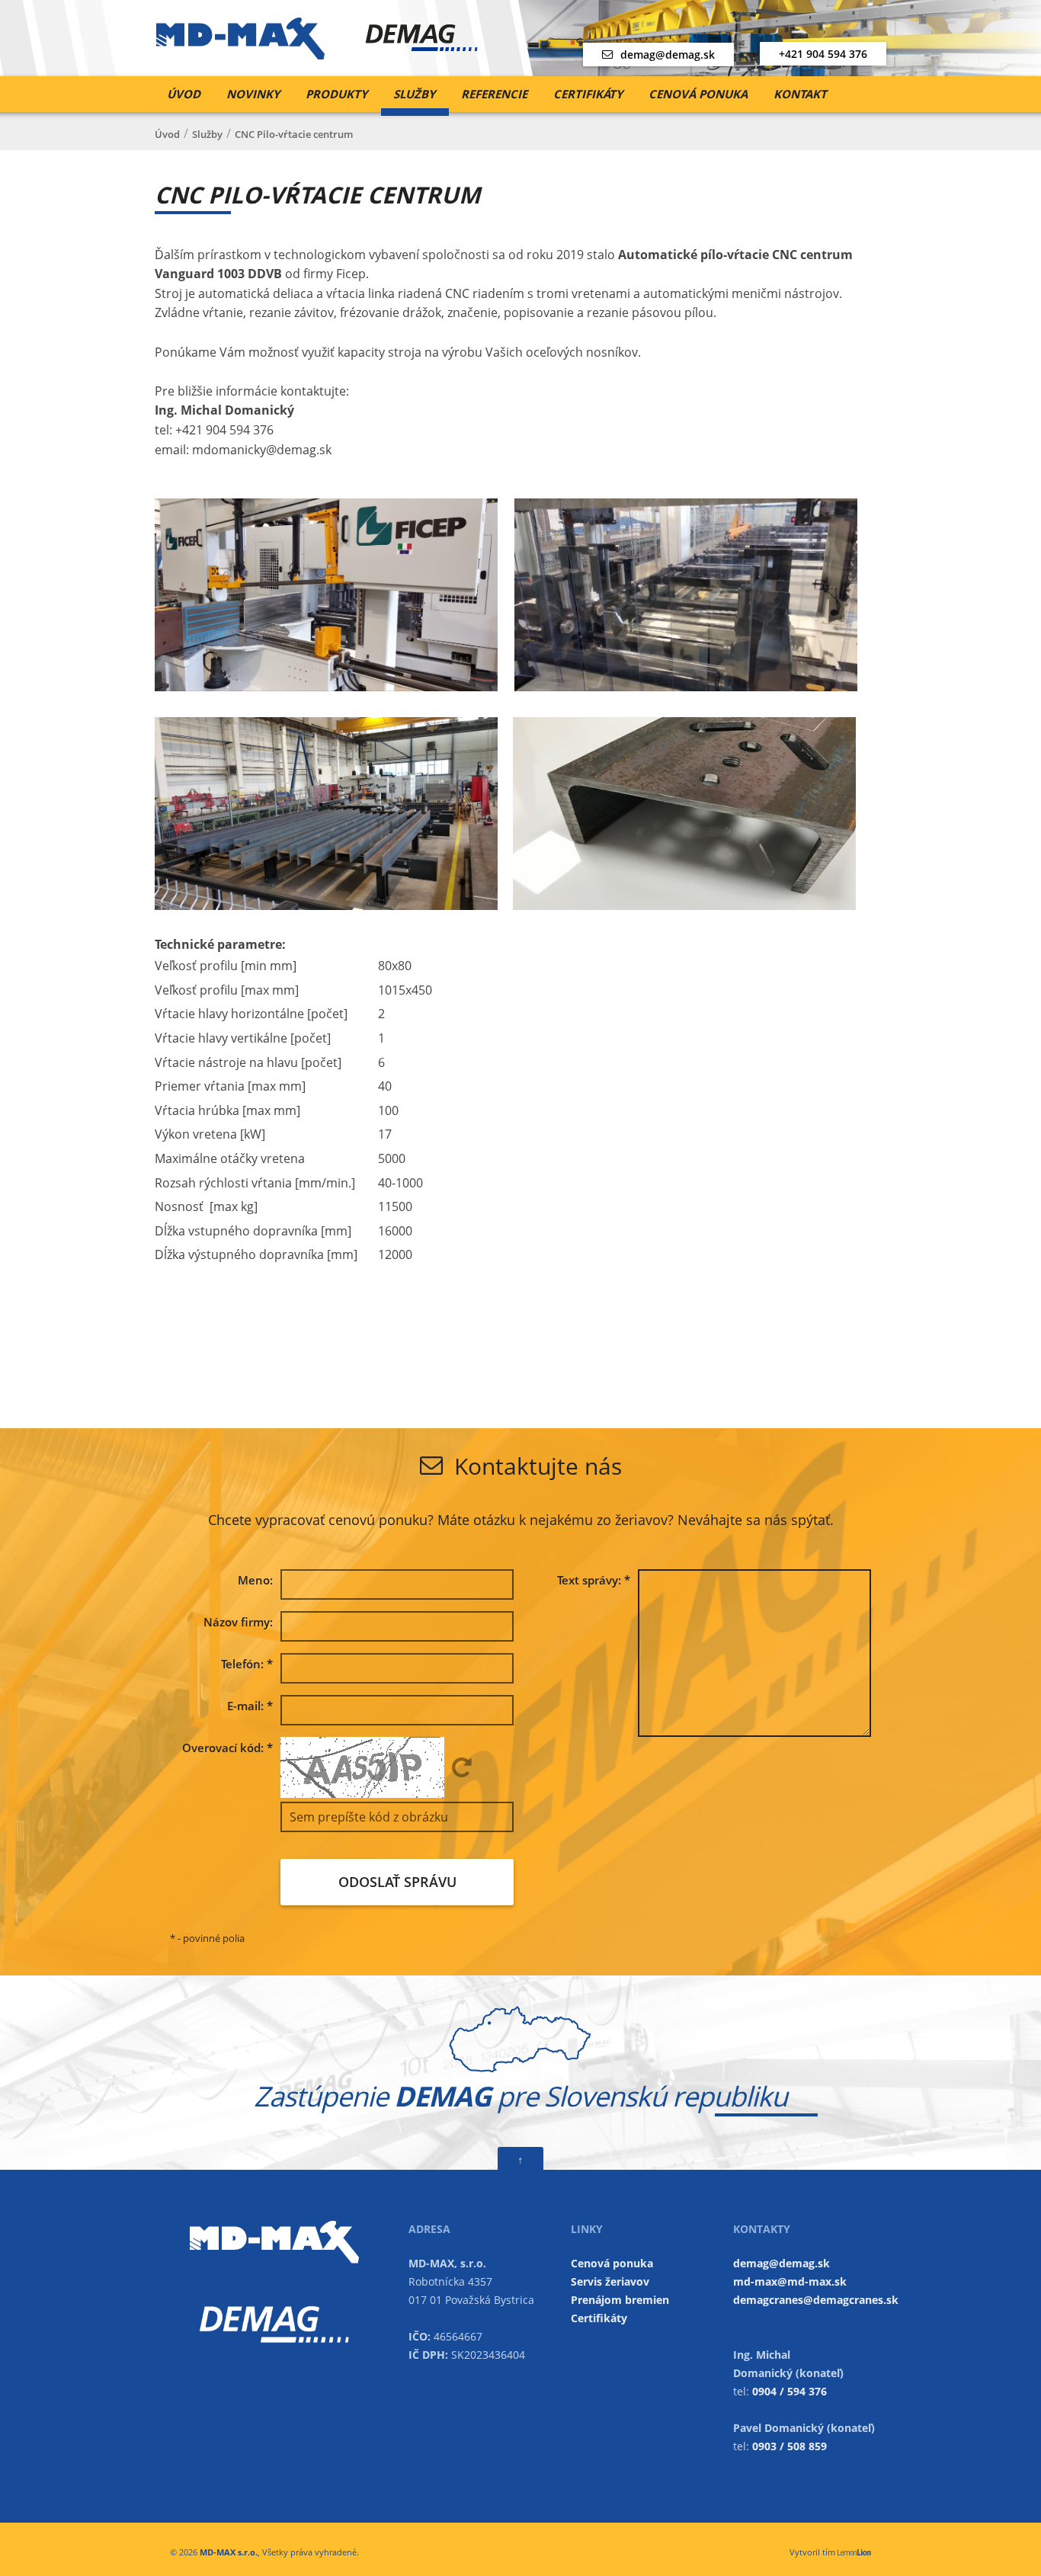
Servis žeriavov (610, 2281)
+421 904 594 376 (823, 54)
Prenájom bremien (620, 2300)
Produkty (336, 94)
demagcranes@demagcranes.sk (816, 2300)
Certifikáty (588, 94)
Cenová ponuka (698, 94)
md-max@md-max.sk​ (790, 2281)
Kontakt (800, 94)
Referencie (494, 94)
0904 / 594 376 (790, 2391)
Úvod (184, 94)
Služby (414, 94)
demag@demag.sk (668, 54)
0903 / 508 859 (790, 2446)
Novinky (253, 94)
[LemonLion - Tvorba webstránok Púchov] (854, 2552)
